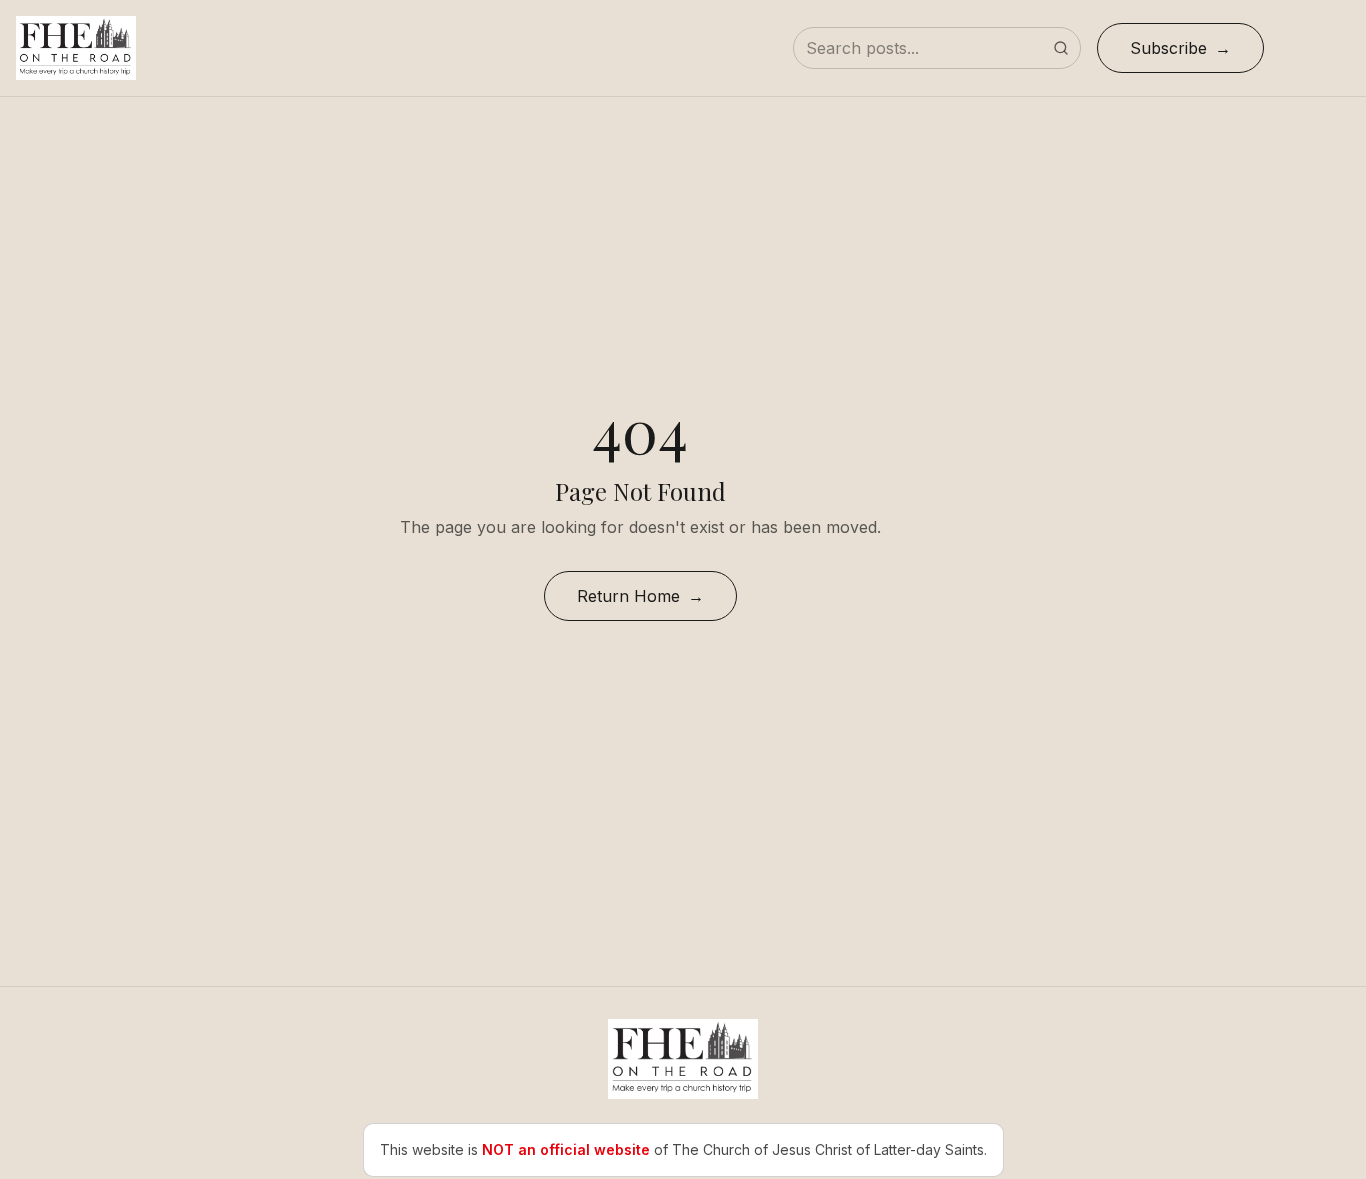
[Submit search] (1061, 48)
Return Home (628, 596)
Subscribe (1168, 48)
